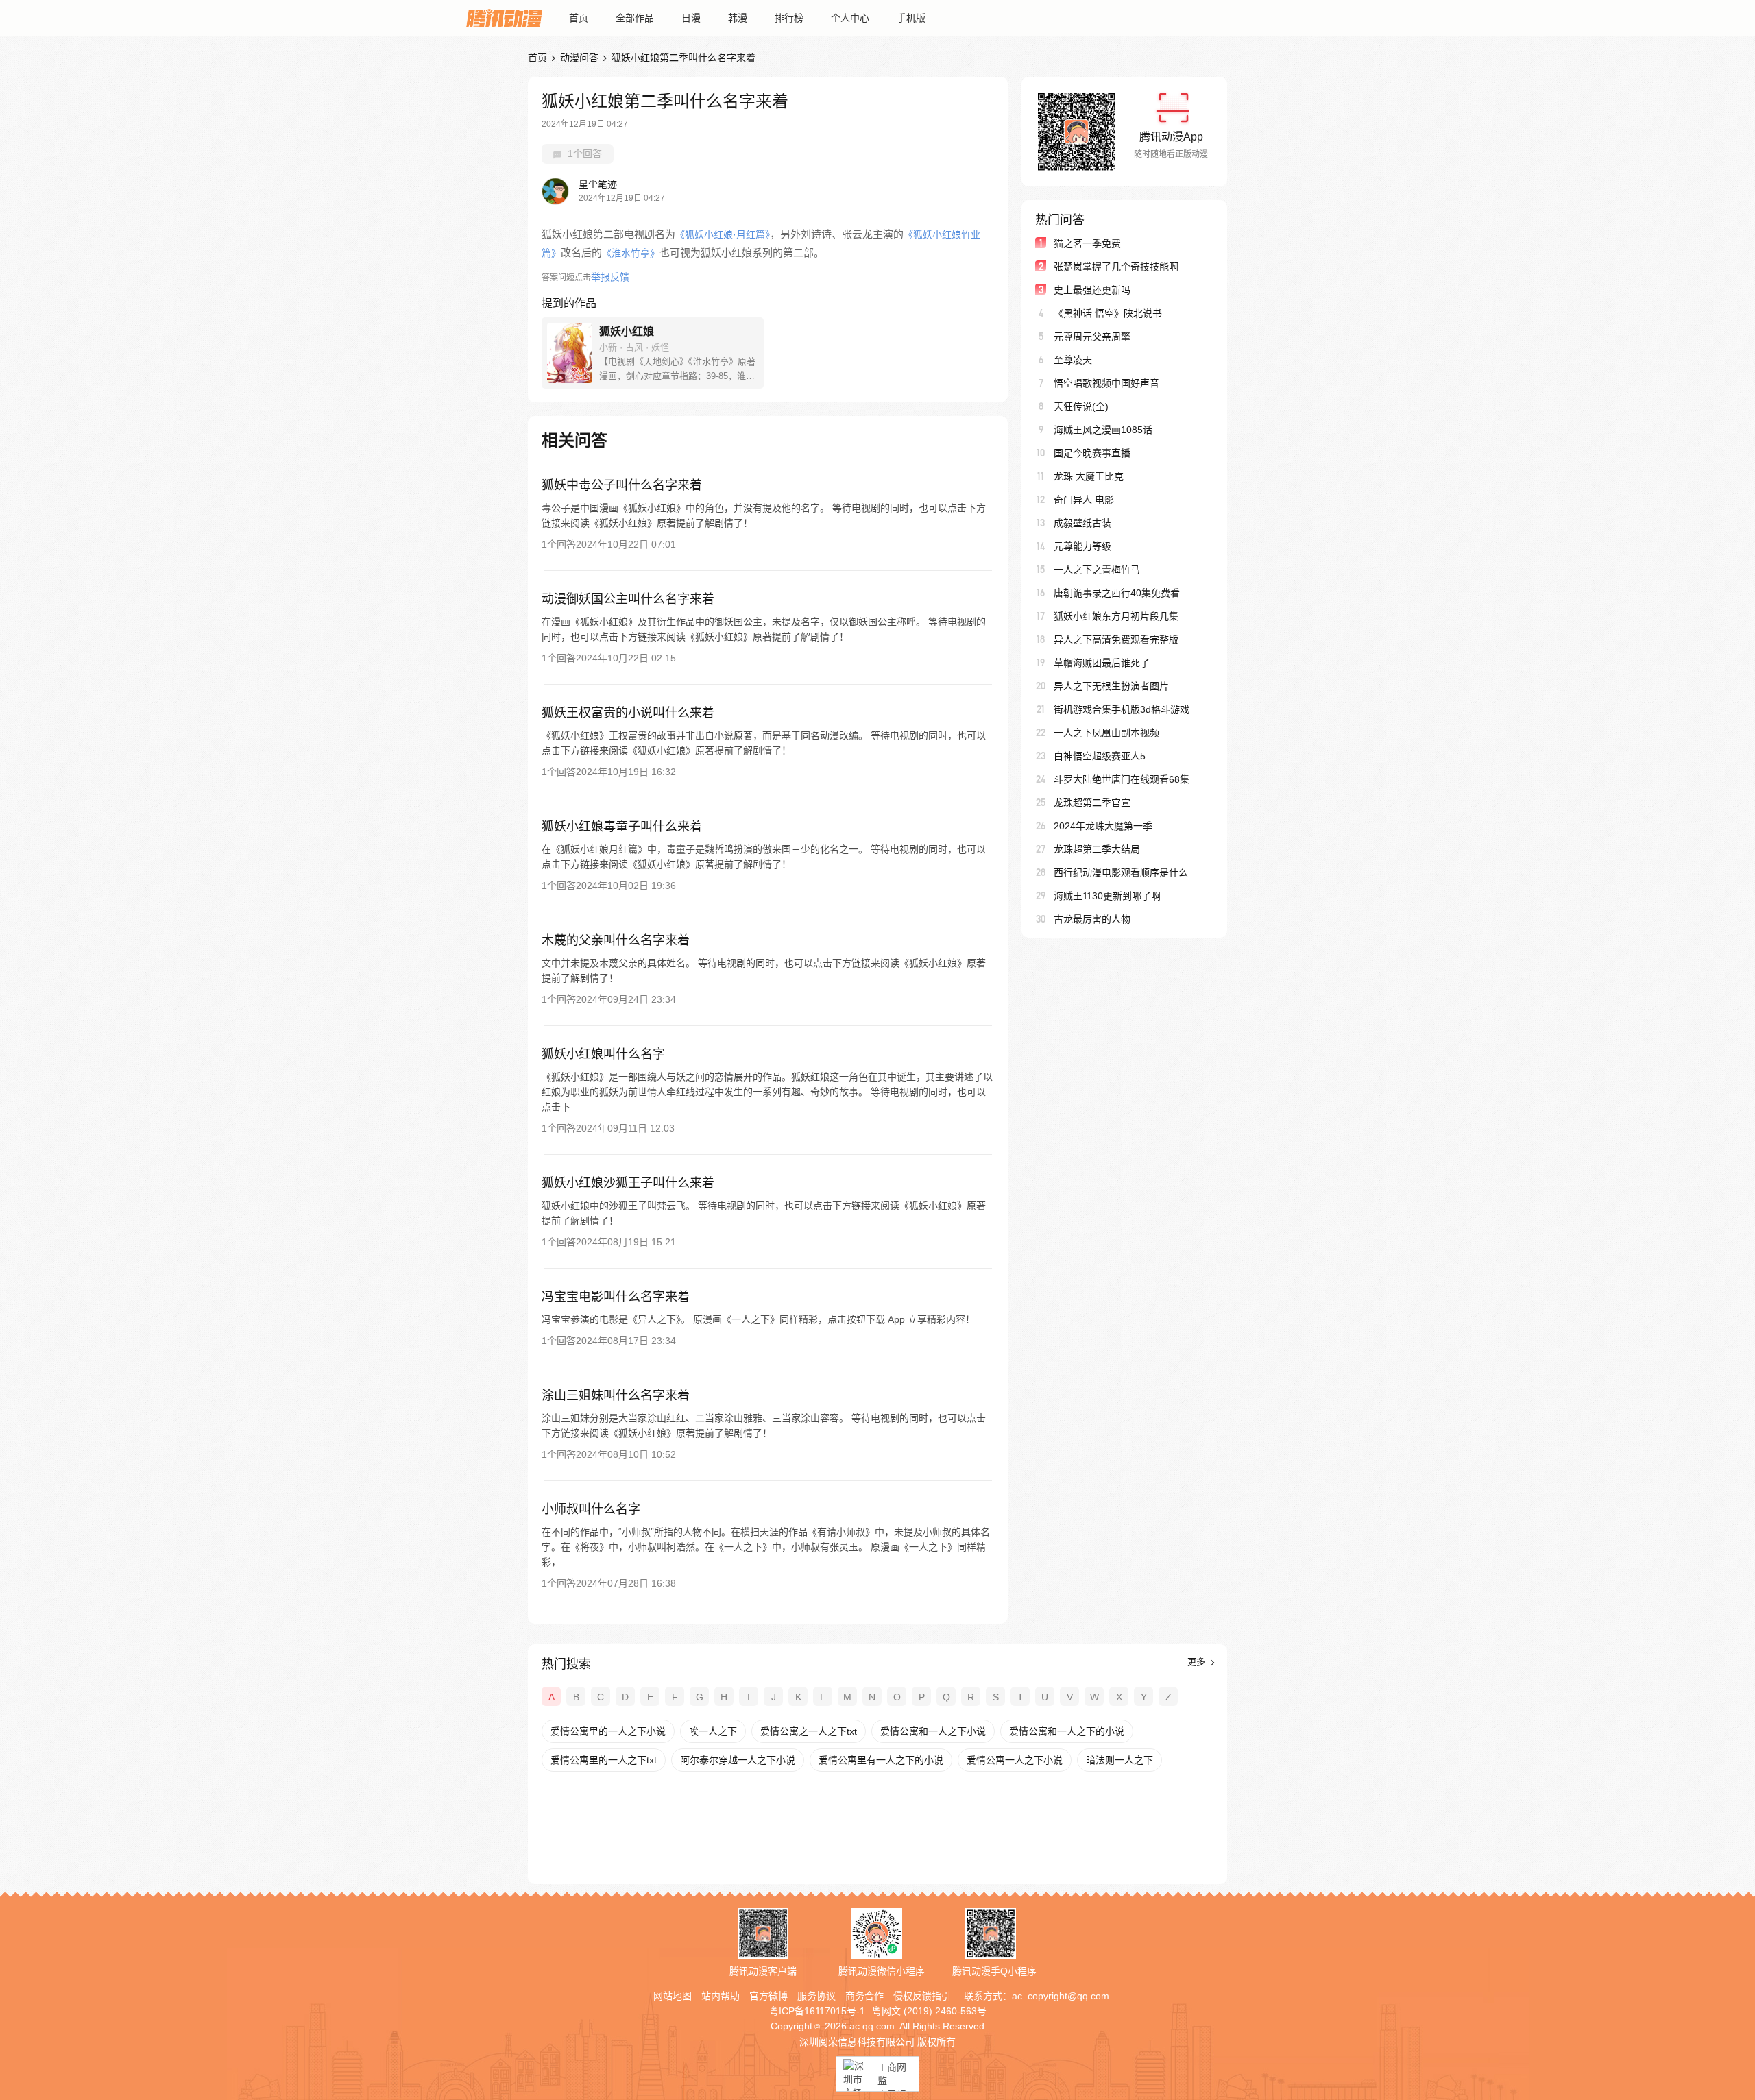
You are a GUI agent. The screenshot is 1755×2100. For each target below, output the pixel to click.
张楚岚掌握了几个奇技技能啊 (1116, 267)
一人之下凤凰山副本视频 (1106, 733)
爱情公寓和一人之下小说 (933, 1731)
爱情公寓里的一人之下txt (604, 1760)
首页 (579, 18)
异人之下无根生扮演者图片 (1111, 686)
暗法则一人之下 (1119, 1760)
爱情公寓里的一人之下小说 (608, 1731)
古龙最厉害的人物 (1092, 919)
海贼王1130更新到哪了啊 (1107, 896)
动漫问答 (579, 58)
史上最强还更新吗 (1092, 290)
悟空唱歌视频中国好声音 (1106, 383)
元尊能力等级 (1082, 546)
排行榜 (789, 18)
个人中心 (850, 18)
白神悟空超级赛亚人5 (1100, 756)
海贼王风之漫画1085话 (1103, 430)
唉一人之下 (713, 1731)
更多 (1198, 1662)
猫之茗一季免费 (1087, 243)
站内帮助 (721, 1996)
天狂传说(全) (1081, 406)
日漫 (691, 18)
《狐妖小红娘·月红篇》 (723, 234)
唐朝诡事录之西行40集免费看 (1117, 593)
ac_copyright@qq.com (1061, 1996)
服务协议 (816, 1996)
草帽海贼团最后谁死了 (1102, 663)
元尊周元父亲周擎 (1092, 337)
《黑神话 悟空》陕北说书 (1108, 313)
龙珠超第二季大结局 (1097, 849)
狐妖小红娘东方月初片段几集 (1116, 616)
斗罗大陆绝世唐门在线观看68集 (1122, 779)
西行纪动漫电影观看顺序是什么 (1121, 872)
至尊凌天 (1073, 360)
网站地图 (673, 1996)
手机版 (911, 18)
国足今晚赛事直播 (1092, 453)
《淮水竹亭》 (631, 253)
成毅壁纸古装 (1082, 523)
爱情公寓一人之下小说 (1015, 1760)
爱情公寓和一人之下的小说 (1067, 1731)
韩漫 (738, 18)
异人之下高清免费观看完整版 (1116, 639)
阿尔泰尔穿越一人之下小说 (738, 1760)
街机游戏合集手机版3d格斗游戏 (1122, 709)
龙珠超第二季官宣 (1092, 803)
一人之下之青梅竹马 (1097, 570)
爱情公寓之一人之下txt (809, 1731)
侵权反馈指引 (922, 1996)
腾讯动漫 (504, 18)
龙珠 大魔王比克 (1089, 476)
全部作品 (635, 18)
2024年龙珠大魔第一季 (1103, 826)
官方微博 (768, 1996)
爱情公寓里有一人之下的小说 (881, 1760)
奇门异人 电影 (1084, 500)
